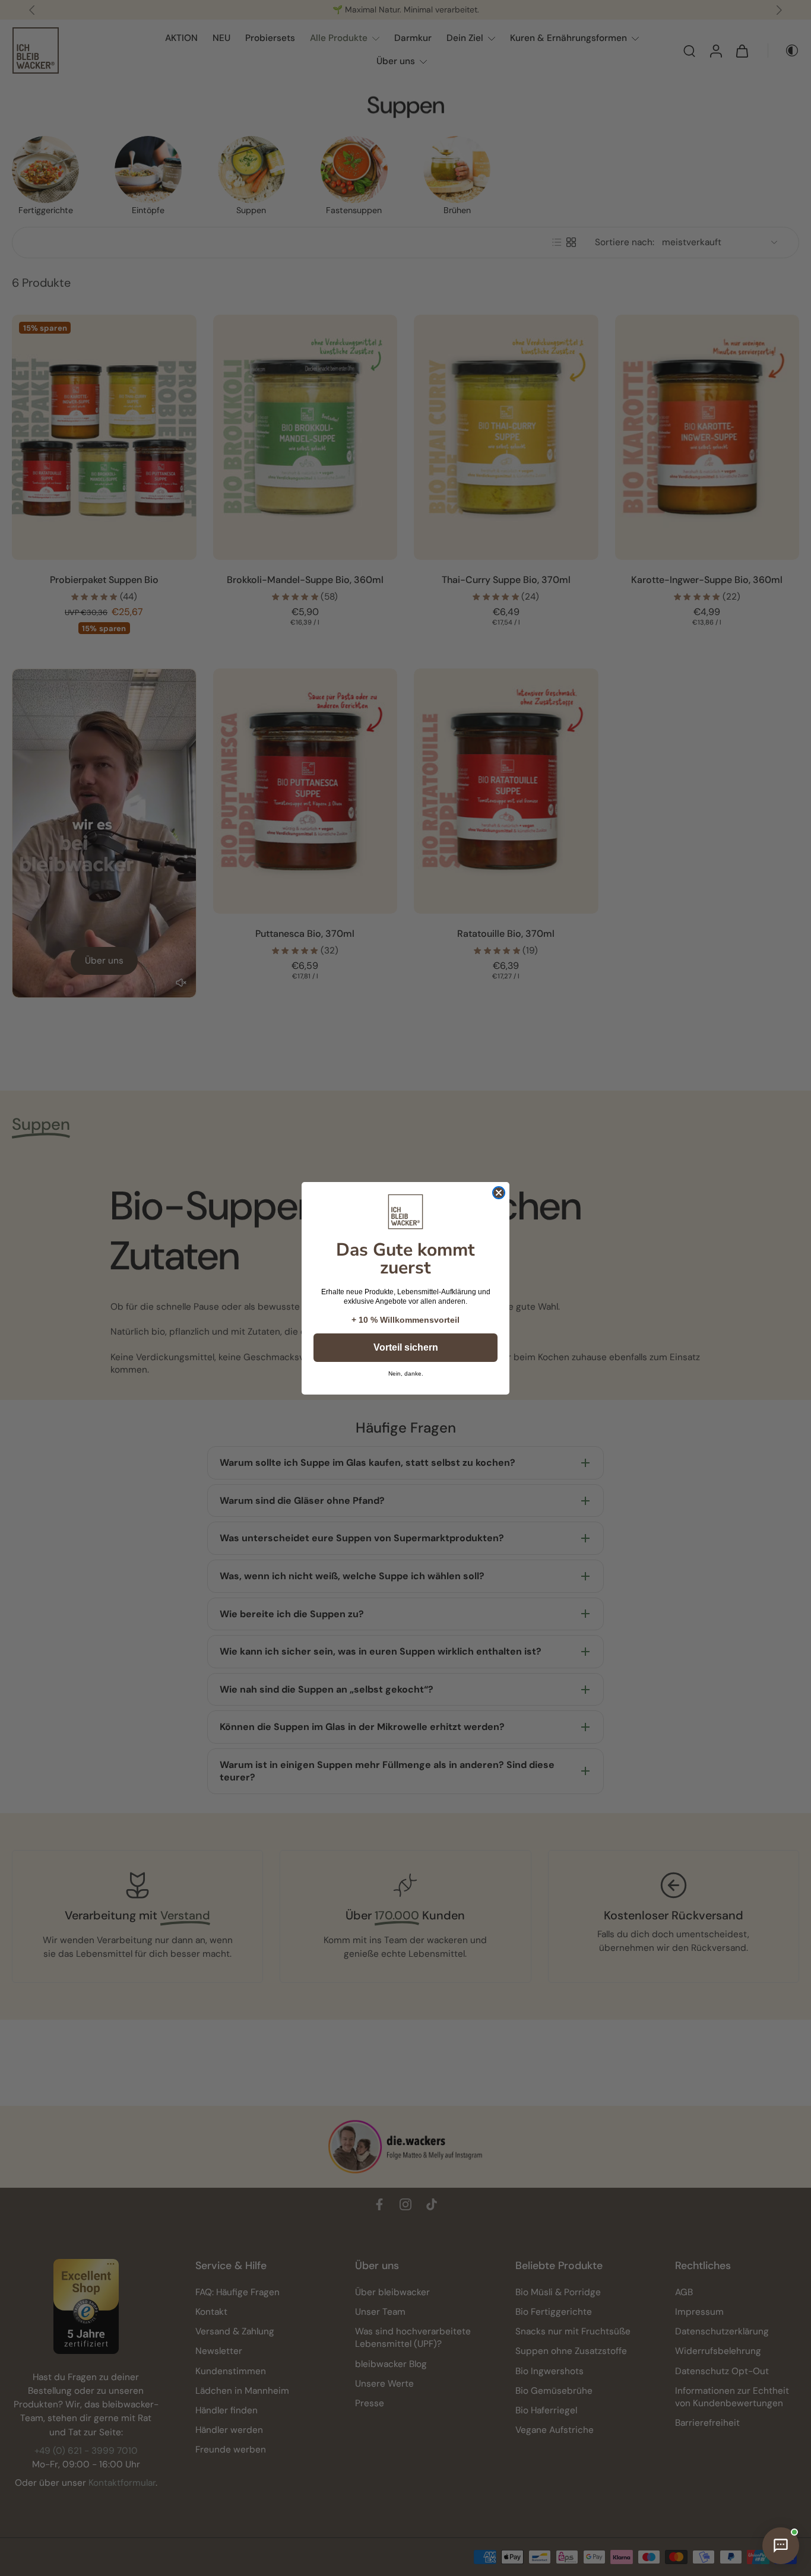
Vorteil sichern (406, 1347)
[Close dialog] (499, 1193)
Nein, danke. (406, 1374)
